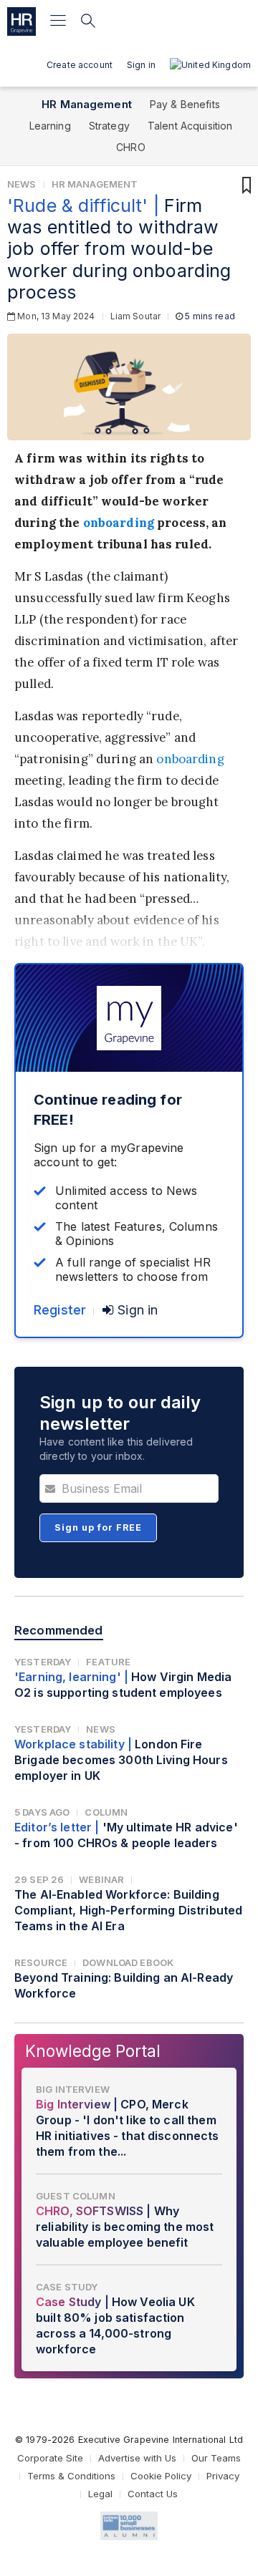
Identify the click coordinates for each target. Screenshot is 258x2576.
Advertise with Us (137, 2458)
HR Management (87, 104)
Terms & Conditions (71, 2476)
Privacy (223, 2476)
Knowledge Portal (93, 2051)
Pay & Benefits (185, 104)
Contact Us (153, 2494)
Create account (80, 65)
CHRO (131, 147)
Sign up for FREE (98, 1527)
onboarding (119, 523)
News (22, 184)
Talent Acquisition (190, 126)
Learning (50, 126)
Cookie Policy (161, 2476)
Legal (100, 2494)
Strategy (109, 126)
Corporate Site (50, 2458)
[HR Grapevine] (21, 21)
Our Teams (216, 2458)
